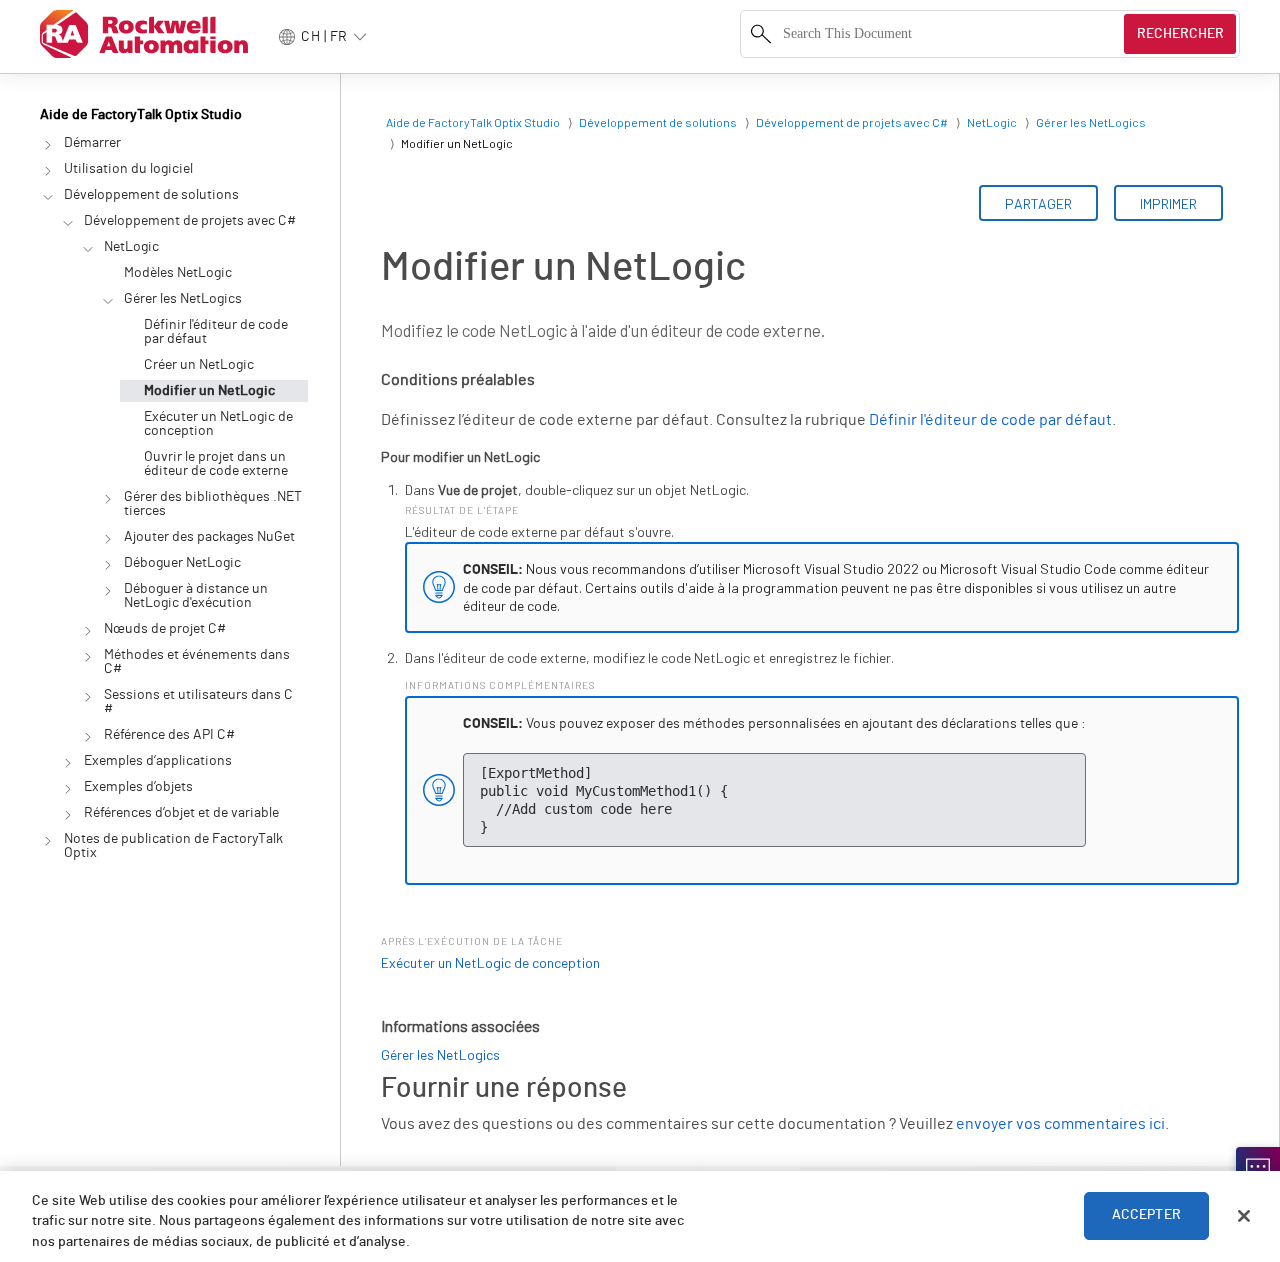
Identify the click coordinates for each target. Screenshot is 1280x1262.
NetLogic (131, 247)
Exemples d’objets (138, 787)
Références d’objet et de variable (181, 813)
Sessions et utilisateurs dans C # (198, 702)
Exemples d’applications (158, 761)
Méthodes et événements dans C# (197, 662)
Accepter (1146, 1216)
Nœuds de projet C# (165, 629)
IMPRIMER (1168, 203)
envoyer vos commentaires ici (1060, 1124)
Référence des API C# (169, 735)
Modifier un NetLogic (209, 391)
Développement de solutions (151, 195)
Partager (1038, 203)
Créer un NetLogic (199, 365)
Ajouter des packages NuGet (209, 537)
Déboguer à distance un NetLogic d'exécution (196, 596)
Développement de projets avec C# (190, 221)
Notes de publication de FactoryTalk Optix (173, 846)
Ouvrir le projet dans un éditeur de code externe (216, 464)
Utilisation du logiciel (128, 169)
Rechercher (1180, 34)
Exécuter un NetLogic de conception (218, 424)
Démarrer (92, 143)
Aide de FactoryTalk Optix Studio (141, 115)
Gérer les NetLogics (183, 299)
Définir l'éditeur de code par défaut (216, 332)
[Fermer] (1244, 1216)
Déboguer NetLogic (182, 563)
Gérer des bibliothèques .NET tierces (213, 504)
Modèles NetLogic (178, 273)
